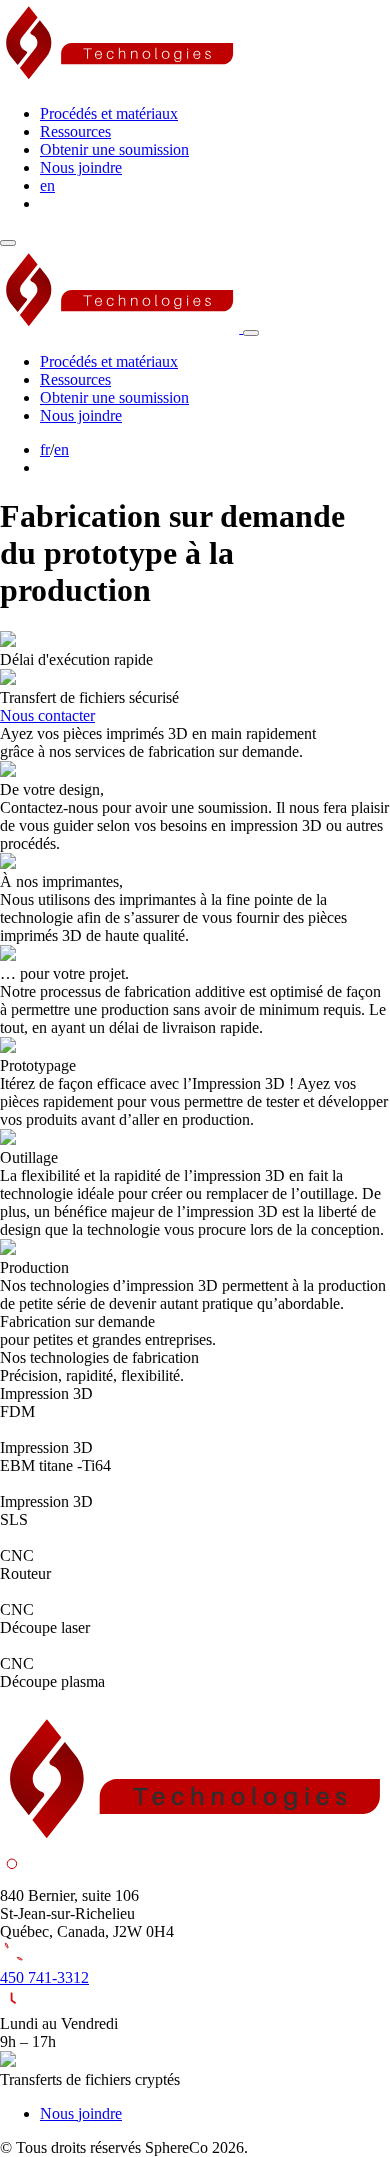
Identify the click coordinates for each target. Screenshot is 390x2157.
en (47, 185)
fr (45, 449)
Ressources (75, 131)
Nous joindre (81, 167)
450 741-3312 (44, 1977)
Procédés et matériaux (109, 113)
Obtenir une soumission (114, 149)
